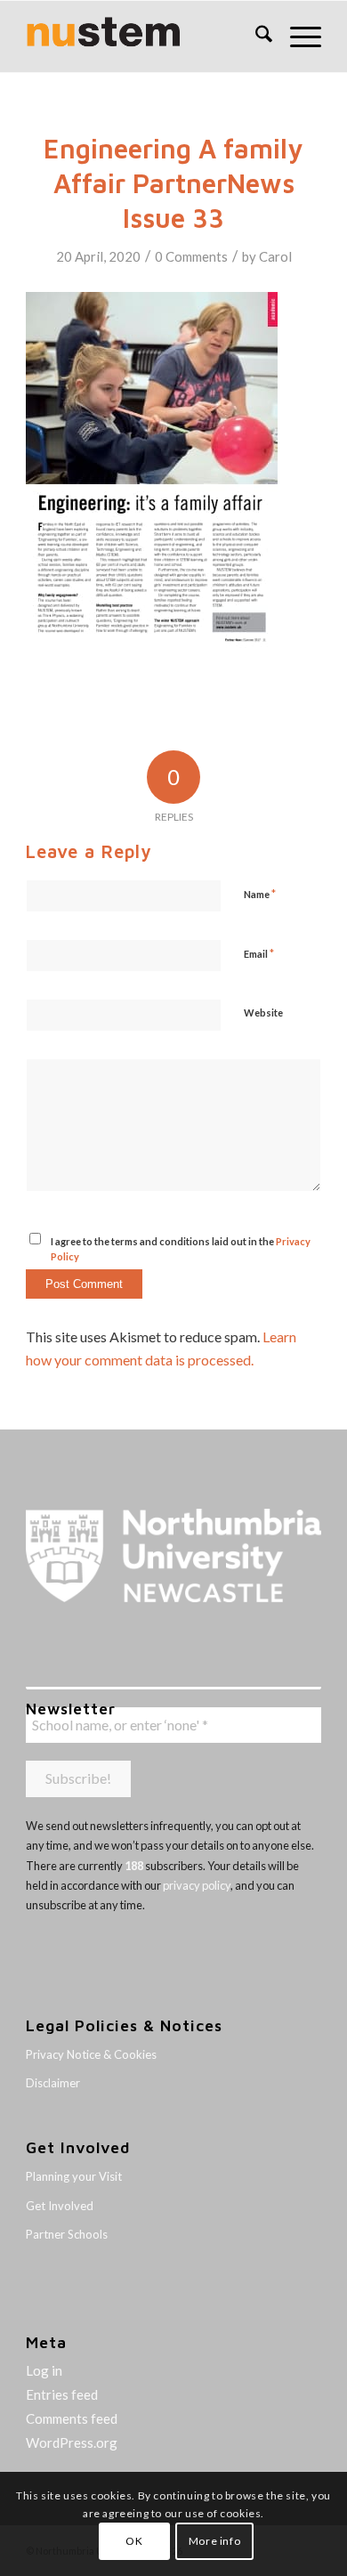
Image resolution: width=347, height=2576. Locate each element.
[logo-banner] (144, 36)
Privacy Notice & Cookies (91, 2054)
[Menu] (297, 36)
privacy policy (197, 1885)
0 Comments (191, 256)
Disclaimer (53, 2083)
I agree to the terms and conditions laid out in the (181, 1249)
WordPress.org (72, 2442)
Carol (275, 256)
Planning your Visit (74, 2176)
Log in (44, 2370)
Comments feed (72, 2418)
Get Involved (60, 2206)
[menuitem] (255, 36)
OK (134, 2541)
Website (263, 1013)
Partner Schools (67, 2234)
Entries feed (62, 2394)
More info (214, 2541)
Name (260, 894)
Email (259, 953)
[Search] (255, 36)
